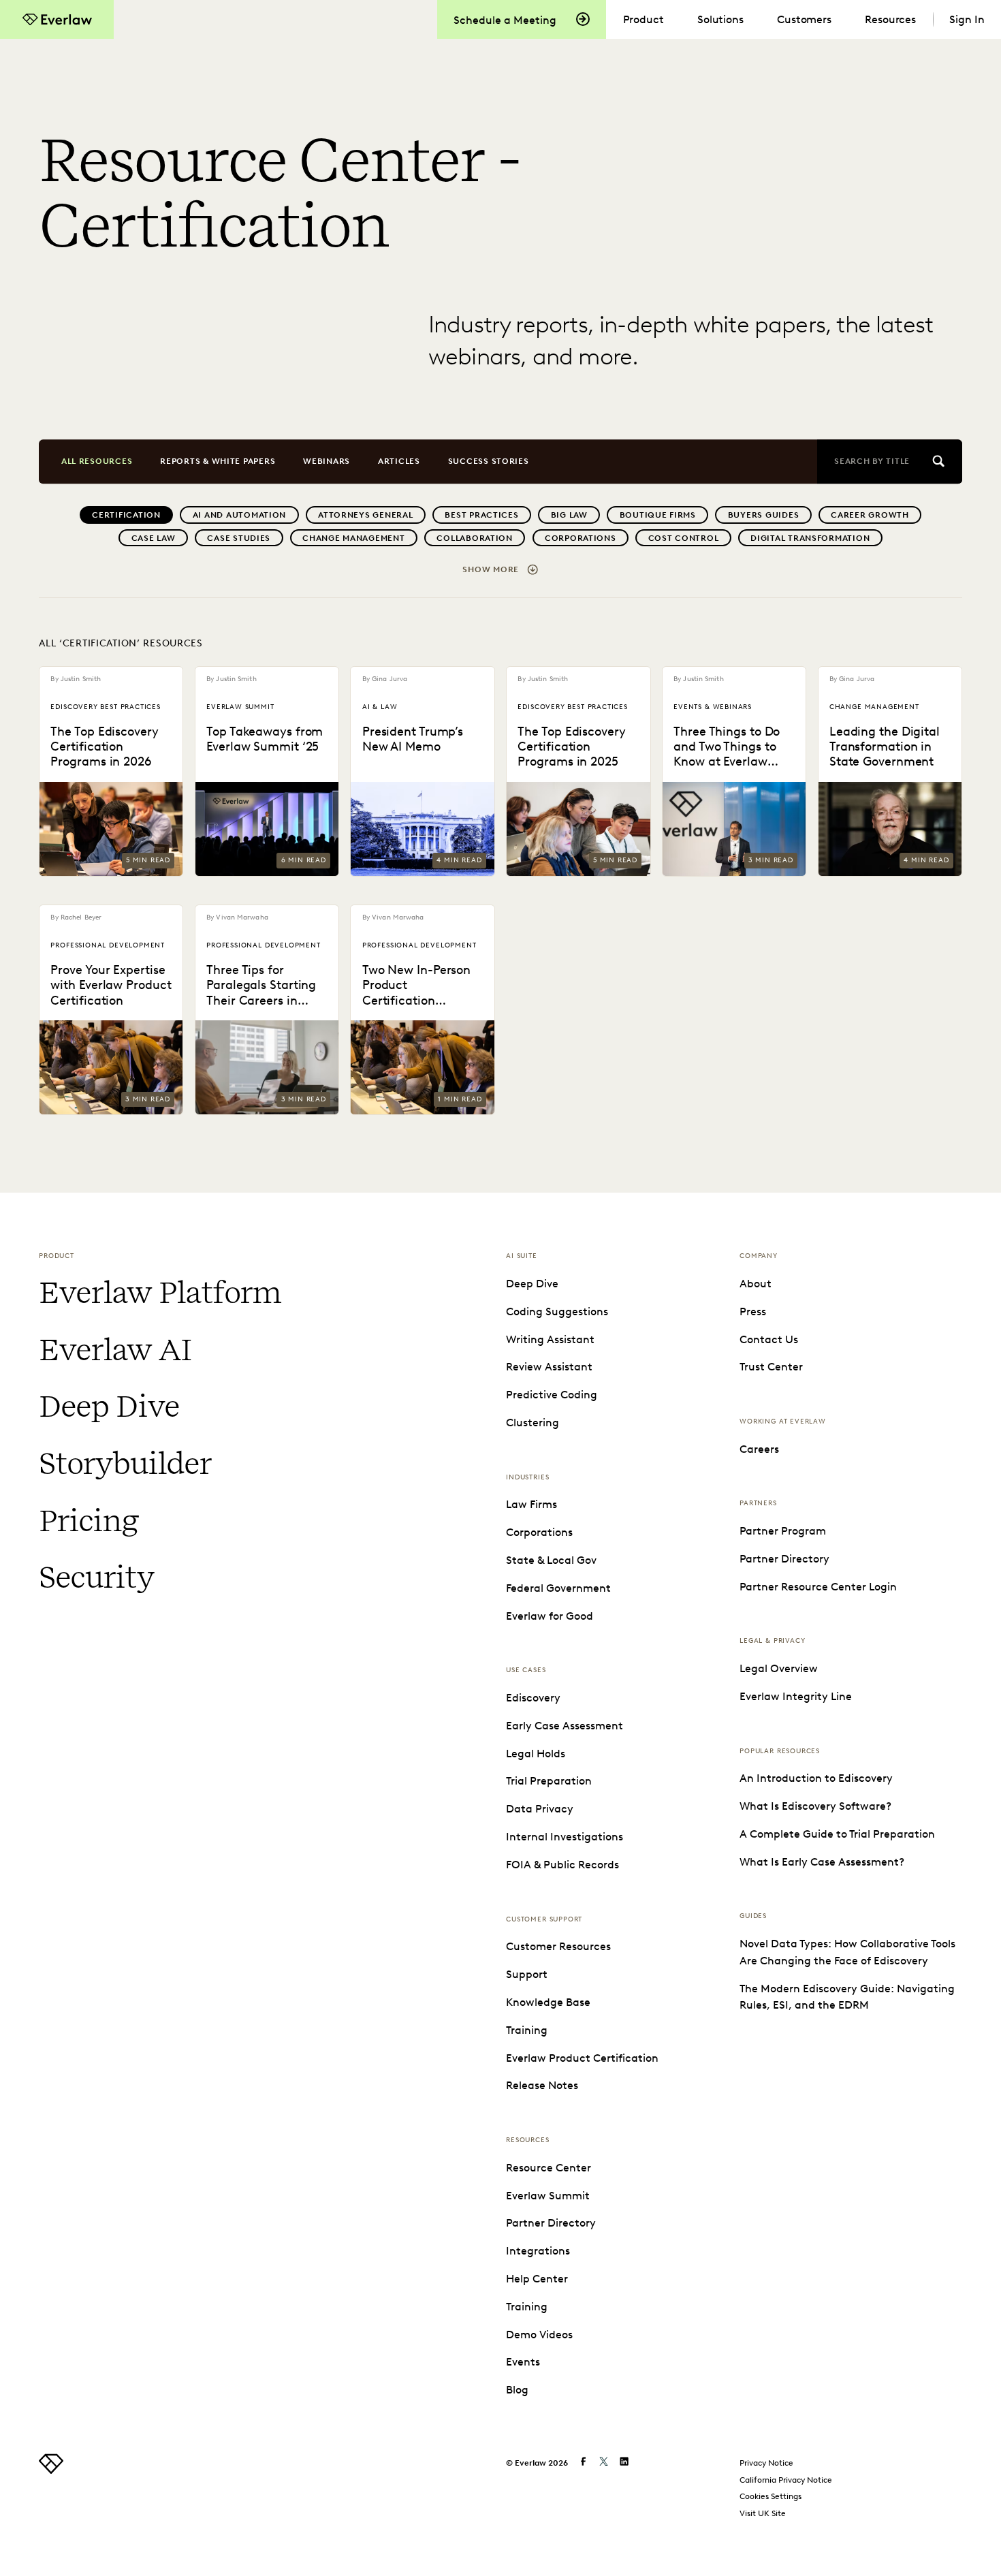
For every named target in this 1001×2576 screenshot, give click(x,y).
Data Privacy (540, 1808)
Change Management (354, 538)
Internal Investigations (565, 1836)
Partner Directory (551, 2222)
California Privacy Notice (786, 2480)
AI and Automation (240, 515)
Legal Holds (536, 1753)
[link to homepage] (51, 2470)
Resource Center (549, 2167)
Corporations (581, 538)
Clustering (533, 1422)
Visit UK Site (763, 2513)
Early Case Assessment (565, 1725)
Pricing (89, 1521)
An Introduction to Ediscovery (816, 1778)
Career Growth (870, 515)
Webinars (327, 461)
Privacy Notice (766, 2463)
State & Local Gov (551, 1560)
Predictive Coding (552, 1394)
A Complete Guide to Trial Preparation (837, 1834)
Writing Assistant (550, 1339)
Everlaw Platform (160, 1292)
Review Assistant (549, 1366)
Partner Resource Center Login (818, 1586)
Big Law (569, 515)
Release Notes (542, 2085)
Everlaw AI (115, 1350)
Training (527, 2030)
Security (96, 1577)
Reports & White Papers (218, 461)
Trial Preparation (549, 1780)
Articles (399, 461)
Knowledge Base (548, 2002)
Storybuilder (125, 1463)
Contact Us (769, 1339)
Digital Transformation (810, 538)
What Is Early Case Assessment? (822, 1862)
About (756, 1283)
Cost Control (684, 538)
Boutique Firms (658, 515)
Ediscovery (533, 1697)
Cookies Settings (770, 2496)
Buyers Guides (764, 515)
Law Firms (531, 1504)
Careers (759, 1449)
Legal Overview (779, 1668)
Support (527, 1974)
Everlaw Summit (548, 2195)
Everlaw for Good (550, 1616)
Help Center (537, 2278)
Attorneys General (366, 515)
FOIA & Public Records (562, 1864)
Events (523, 2361)
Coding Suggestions (557, 1311)
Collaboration (475, 538)
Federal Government (558, 1588)
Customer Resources (558, 1946)
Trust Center (771, 1366)
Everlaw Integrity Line (796, 1696)
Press (753, 1311)
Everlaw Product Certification (582, 2058)
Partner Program (783, 1530)
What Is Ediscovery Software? (815, 1806)
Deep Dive (109, 1406)
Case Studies (239, 538)
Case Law (154, 538)
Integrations (538, 2250)
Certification (126, 515)
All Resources (97, 461)
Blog (517, 2389)
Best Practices (481, 515)
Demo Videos (539, 2334)
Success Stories (489, 461)
